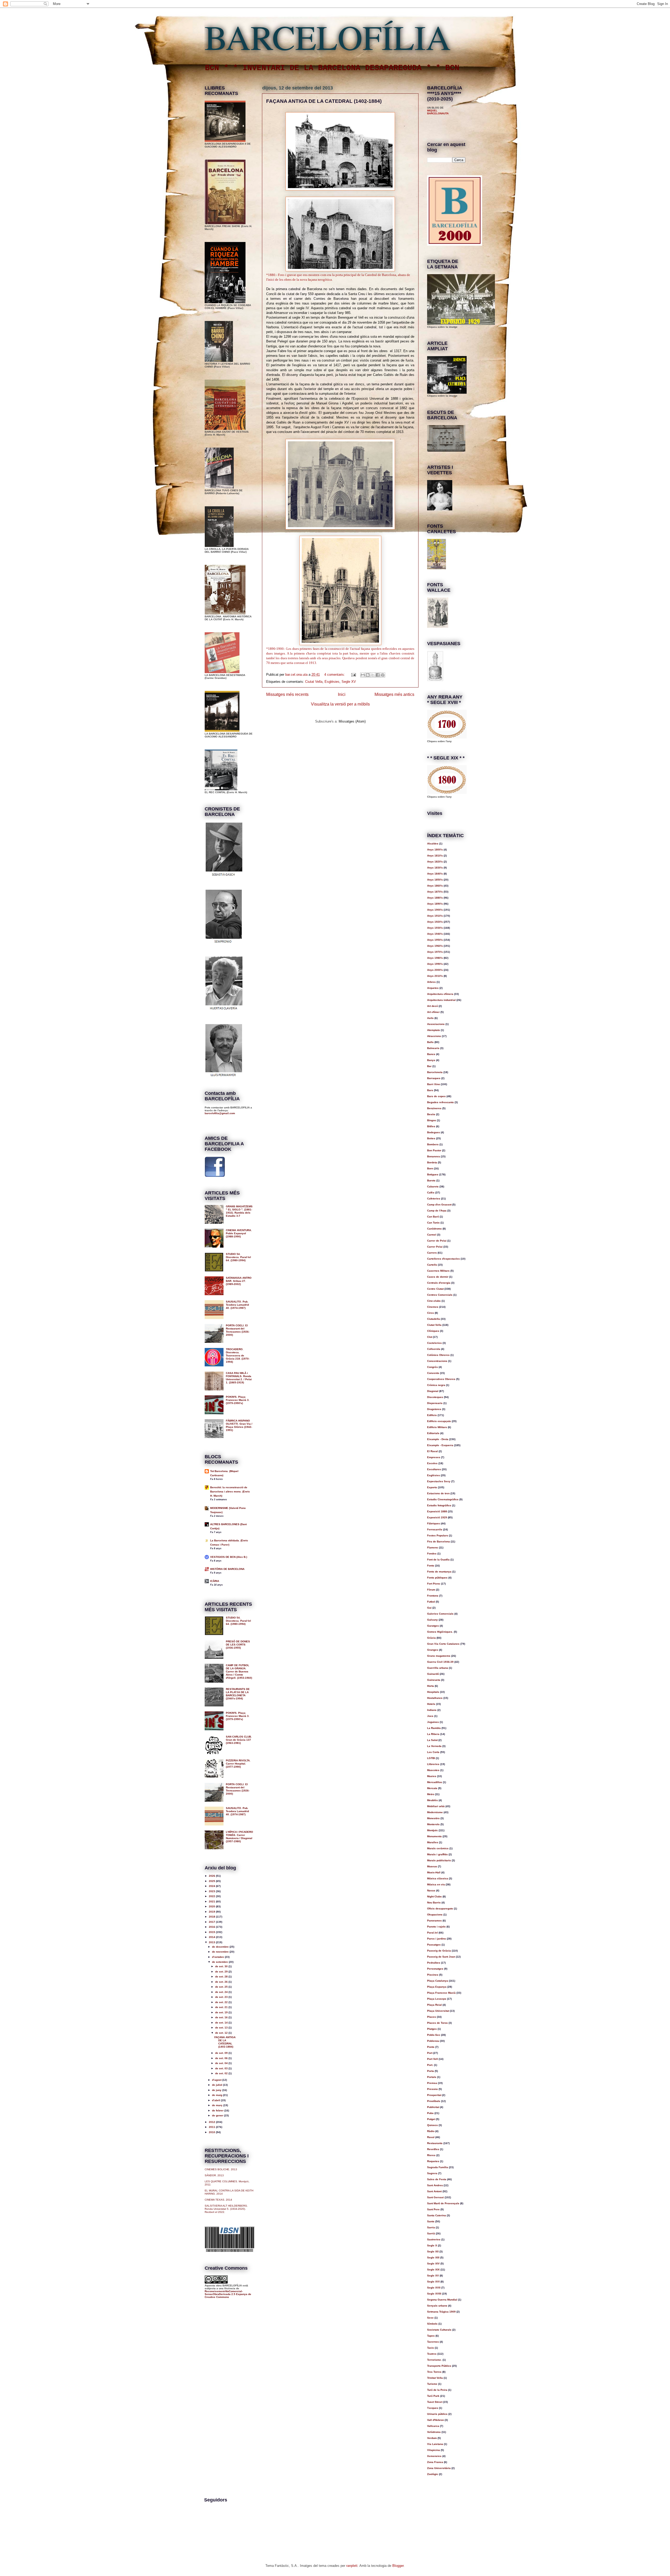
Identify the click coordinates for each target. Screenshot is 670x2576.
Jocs (430, 1716)
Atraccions (434, 1036)
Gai (429, 1608)
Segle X (432, 2245)
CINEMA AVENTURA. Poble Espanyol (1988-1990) (239, 1233)
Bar (429, 1066)
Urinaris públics (437, 2414)
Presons (432, 2089)
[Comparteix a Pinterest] (383, 675)
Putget (431, 2119)
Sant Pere (433, 2209)
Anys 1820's (435, 862)
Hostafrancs (435, 1698)
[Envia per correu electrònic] (363, 675)
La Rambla (434, 1728)
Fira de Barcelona (439, 1541)
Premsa (432, 2083)
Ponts (431, 2047)
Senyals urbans (437, 2306)
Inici (342, 694)
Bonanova (434, 1156)
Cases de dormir (438, 1277)
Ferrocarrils (435, 1529)
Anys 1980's (435, 958)
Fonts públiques (437, 1578)
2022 (212, 1896)
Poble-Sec (434, 2035)
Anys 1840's (435, 874)
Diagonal (433, 1391)
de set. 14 (222, 2023)
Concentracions (437, 1361)
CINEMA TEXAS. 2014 (218, 2200)
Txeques (433, 2408)
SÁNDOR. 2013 (214, 2175)
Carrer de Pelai (437, 1241)
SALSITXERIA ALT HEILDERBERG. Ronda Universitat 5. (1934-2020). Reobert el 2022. (226, 2209)
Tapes (431, 2336)
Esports (432, 1487)
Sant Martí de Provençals (443, 2203)
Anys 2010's (435, 976)
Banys (431, 1060)
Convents (433, 1373)
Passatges (434, 1945)
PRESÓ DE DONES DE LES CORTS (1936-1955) (238, 1645)
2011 (212, 2127)
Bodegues (434, 1132)
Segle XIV (433, 2264)
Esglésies (332, 682)
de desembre (221, 1947)
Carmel (432, 1235)
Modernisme (435, 1812)
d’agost (217, 2080)
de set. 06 (222, 2058)
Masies (432, 1776)
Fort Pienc (434, 1584)
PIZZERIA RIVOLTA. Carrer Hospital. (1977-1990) (238, 1764)
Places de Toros (437, 2023)
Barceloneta (435, 1072)
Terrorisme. (434, 2360)
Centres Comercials (440, 1295)
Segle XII (433, 2251)
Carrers (432, 1253)
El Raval (432, 1451)
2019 (212, 1912)
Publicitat (433, 2107)
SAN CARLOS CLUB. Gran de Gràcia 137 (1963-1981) (239, 1740)
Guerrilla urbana (438, 1668)
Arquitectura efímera (440, 994)
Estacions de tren (438, 1493)
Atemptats (434, 1030)
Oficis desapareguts (440, 1909)
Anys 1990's (435, 964)
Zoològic (433, 2474)
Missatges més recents (287, 694)
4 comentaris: (335, 675)
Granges (433, 1650)
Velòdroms (434, 2432)
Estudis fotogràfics (439, 1505)
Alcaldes (433, 844)
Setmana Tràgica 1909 (441, 2312)
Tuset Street (435, 2402)
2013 (212, 1942)
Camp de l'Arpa (437, 1211)
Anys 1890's (435, 904)
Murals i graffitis (437, 1854)
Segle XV (349, 682)
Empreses (434, 1457)
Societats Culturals (439, 2330)
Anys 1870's (435, 892)
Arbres (431, 982)
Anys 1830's (435, 868)
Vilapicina (434, 2450)
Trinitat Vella (435, 2378)
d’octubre (218, 1957)
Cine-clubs (434, 1301)
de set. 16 (222, 2017)
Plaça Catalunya (438, 1981)
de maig (217, 2095)
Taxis (431, 2348)
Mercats (432, 1788)
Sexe (430, 2318)
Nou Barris (434, 1903)
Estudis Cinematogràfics (443, 1499)
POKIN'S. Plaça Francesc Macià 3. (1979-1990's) (238, 1400)
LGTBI (431, 1758)
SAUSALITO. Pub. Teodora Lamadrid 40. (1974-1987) (237, 1305)
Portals (432, 2077)
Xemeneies (434, 2456)
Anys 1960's (435, 946)
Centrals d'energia (439, 1283)
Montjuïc (432, 1830)
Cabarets (433, 1186)
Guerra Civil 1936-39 (440, 1662)
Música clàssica (438, 1878)
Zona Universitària (439, 2468)
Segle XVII (434, 2288)
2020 (212, 1906)
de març (218, 2105)
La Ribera (433, 1734)
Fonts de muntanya (439, 1572)
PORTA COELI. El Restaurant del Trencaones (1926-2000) (238, 1330)
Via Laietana (435, 2444)
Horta (431, 1686)
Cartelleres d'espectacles (443, 1259)
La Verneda (434, 1746)
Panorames (434, 1921)
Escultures (434, 1469)
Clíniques (433, 1331)
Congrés (432, 1367)
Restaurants (435, 2143)
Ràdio (431, 2131)
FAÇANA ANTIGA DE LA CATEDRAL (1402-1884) (324, 101)
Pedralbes (434, 1963)
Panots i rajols (436, 1927)
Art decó (432, 1006)
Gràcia (431, 1638)
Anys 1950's (435, 940)
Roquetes (433, 2161)
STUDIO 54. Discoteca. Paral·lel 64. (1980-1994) (238, 1257)
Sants (431, 2221)
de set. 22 (222, 2002)
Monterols (433, 1824)
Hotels (431, 1704)
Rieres (431, 2155)
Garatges (433, 1626)
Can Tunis (433, 1223)
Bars (430, 1090)
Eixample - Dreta (438, 1439)
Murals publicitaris (439, 1860)
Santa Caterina (437, 2215)
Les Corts (433, 1752)
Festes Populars (438, 1535)
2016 (212, 1927)
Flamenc (433, 1548)
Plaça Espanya (437, 1987)
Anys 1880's (435, 898)
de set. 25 (222, 1987)
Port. (430, 2065)
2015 (212, 1932)
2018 (212, 1917)
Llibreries (433, 1764)
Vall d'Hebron (435, 2420)
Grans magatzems (439, 1656)
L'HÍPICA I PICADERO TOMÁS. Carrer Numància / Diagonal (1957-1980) (239, 1837)
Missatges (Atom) (352, 721)
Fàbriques (434, 1523)
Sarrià (431, 2233)
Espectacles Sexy (439, 1481)
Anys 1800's (435, 850)
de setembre (220, 1962)
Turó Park (433, 2396)
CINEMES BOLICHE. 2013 (221, 2169)
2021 (212, 1901)
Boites (431, 1138)
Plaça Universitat (438, 2011)
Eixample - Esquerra (440, 1445)
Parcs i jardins (437, 1939)
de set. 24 (222, 1992)
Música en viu (436, 1884)
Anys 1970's (435, 952)
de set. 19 (222, 2012)
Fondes (432, 1554)
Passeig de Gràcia (439, 1951)
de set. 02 (222, 2073)
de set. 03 (222, 2068)
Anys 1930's (435, 928)
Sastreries (434, 2239)
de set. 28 (222, 1977)
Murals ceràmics (438, 1848)
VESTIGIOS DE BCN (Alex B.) (229, 1557)
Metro (431, 1794)
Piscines (433, 1975)
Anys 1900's (435, 910)
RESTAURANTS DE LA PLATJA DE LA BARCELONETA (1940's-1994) (238, 1694)
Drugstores (434, 1409)
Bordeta (432, 1162)
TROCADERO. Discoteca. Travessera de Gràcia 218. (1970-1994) (238, 1355)
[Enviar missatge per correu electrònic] (353, 675)
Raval (431, 2137)
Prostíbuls (434, 2101)
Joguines (433, 1722)
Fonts (431, 1566)
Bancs (431, 1054)
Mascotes (433, 1770)
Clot (430, 1337)
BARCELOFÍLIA (328, 37)
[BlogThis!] (368, 675)
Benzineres (434, 1108)
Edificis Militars (437, 1427)
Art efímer (433, 1012)
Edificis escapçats (439, 1421)
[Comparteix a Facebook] (378, 675)
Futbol (431, 1602)
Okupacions (435, 1915)
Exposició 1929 (437, 1517)
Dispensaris (435, 1403)
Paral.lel (432, 1933)
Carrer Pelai (435, 1247)
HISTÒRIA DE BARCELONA (227, 1569)
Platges (432, 2029)
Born (430, 1168)
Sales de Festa (437, 2179)
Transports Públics (439, 2366)
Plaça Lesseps (437, 1999)
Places (432, 2017)
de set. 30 (222, 1966)
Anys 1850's (435, 880)
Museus (432, 1866)
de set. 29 (222, 1972)
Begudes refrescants (440, 1102)
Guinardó (433, 1674)
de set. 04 (222, 2063)
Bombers (433, 1144)
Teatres (432, 2354)
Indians (432, 1710)
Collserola (434, 1349)
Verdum (432, 2438)
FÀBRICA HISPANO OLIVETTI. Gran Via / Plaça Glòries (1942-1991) (239, 1425)
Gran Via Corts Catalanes (443, 1644)
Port (430, 2053)
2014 (212, 1937)
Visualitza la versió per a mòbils (340, 704)
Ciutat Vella (314, 682)
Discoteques (435, 1397)
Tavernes (433, 2342)
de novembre (221, 1952)
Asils (430, 1018)
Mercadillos (435, 1782)
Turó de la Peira (437, 2390)
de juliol (217, 2085)
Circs (431, 1313)
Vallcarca (433, 2426)
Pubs (430, 2113)
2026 (212, 1876)
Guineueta (434, 1680)
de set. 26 (222, 1982)
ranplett (352, 2566)
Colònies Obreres (438, 1355)
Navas (431, 1890)
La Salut (432, 1740)
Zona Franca (435, 2462)
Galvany (432, 1620)
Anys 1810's (435, 856)
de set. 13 (222, 2028)
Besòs (431, 1114)
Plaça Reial (434, 2005)
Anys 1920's (435, 922)
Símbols (432, 2324)
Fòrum (431, 1590)
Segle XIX (433, 2270)
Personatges (435, 1969)
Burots (431, 1180)
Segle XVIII (434, 2294)
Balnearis (433, 1048)
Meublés (432, 1800)
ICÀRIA (215, 1581)
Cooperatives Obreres (441, 1379)
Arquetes (433, 988)
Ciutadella (434, 1319)
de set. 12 (222, 2033)
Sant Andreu (435, 2185)
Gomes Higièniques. (440, 1632)
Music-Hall (434, 1872)
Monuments (434, 1836)
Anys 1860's (435, 886)
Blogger (398, 2566)
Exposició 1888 (437, 1511)
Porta (431, 2071)
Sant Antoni (434, 2191)
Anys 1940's (435, 934)
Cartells (432, 1265)
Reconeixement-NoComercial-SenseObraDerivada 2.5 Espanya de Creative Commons (228, 2294)
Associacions (436, 1024)
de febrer (218, 2110)
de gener (218, 2115)
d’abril (216, 2100)
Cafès (431, 1193)
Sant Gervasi (435, 2197)
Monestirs (433, 1818)
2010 (212, 2132)
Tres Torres (434, 2372)
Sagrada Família (438, 2167)
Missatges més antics (394, 694)
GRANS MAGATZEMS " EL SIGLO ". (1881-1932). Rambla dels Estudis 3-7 (239, 1211)
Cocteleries (434, 1343)
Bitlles (431, 1126)
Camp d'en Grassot (439, 1205)
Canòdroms (434, 1229)
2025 (212, 1881)
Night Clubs (434, 1896)
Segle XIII (433, 2257)
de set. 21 (222, 2007)
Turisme (432, 2384)
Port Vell (432, 2059)
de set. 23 (222, 1997)
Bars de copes (436, 1096)
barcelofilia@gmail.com (220, 1113)
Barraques (434, 1078)
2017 (212, 1922)
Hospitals (433, 1692)
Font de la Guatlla (438, 1560)
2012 (212, 2122)
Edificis (432, 1415)
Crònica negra (436, 1385)
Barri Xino (434, 1084)
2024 (212, 1886)
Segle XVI (433, 2282)
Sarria (431, 2227)
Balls (430, 1042)
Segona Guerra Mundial (442, 2300)
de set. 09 (222, 2053)
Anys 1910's (435, 916)
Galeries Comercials (440, 1614)
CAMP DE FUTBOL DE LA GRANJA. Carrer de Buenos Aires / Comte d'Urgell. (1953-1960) (239, 1672)
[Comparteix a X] (373, 675)
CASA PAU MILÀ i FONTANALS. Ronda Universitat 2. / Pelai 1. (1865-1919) (239, 1378)
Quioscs (432, 2125)
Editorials (433, 1433)
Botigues (433, 1174)
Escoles (432, 1463)
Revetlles (433, 2149)
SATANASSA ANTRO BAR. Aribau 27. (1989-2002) (239, 1281)
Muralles (433, 1842)
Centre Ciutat (435, 1289)
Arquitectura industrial (441, 1000)
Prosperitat (434, 2095)
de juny (217, 2090)
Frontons (433, 1596)
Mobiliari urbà (436, 1806)
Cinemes (433, 1307)
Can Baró (433, 1217)
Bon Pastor (434, 1150)
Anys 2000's (435, 970)
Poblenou (433, 2041)
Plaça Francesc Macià (441, 1993)
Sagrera (432, 2173)
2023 (212, 1891)
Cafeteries (434, 1199)
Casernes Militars (438, 1271)
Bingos (432, 1120)
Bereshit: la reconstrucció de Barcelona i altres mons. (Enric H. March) (230, 1492)
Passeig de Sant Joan (441, 1957)
